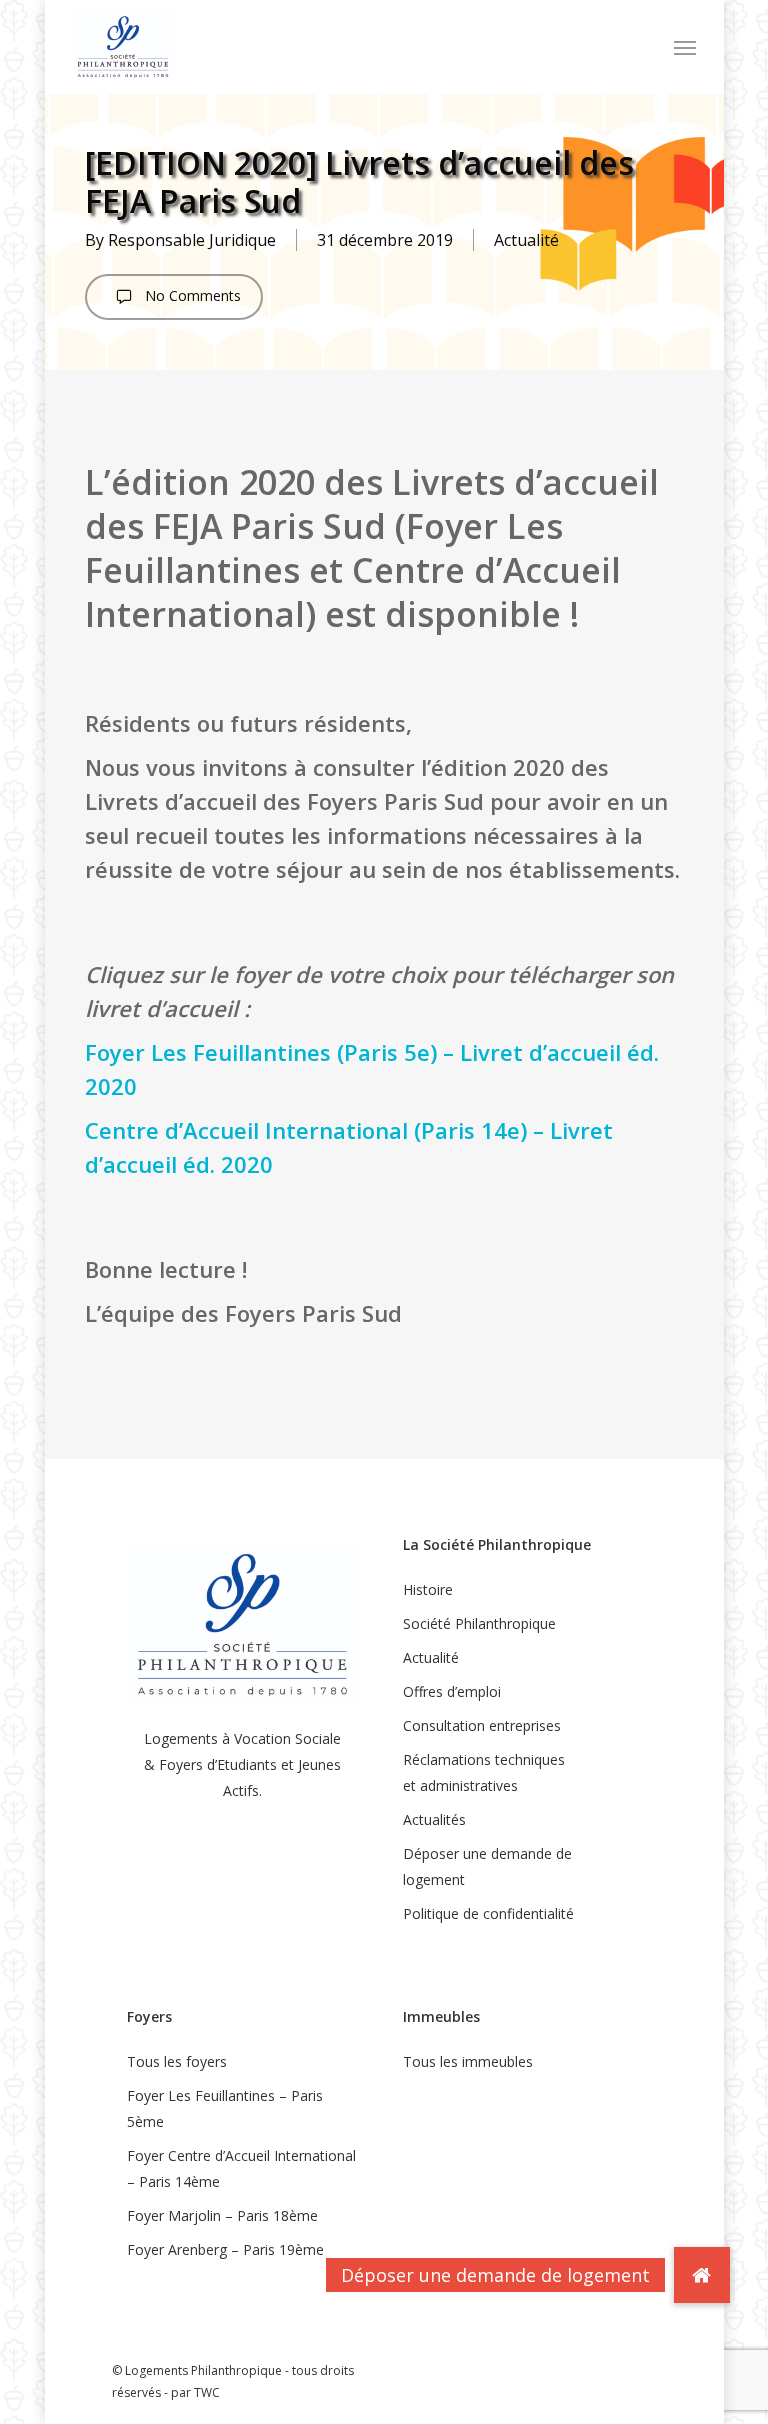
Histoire (428, 1589)
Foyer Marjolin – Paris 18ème (222, 2215)
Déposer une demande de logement (487, 1866)
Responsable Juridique (192, 240)
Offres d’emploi (452, 1691)
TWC (207, 2392)
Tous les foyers (177, 2061)
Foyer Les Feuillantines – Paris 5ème (225, 2108)
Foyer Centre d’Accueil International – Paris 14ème (241, 2168)
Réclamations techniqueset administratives (484, 1772)
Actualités (434, 1819)
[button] (685, 47)
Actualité (526, 240)
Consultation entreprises (482, 1725)
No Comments (191, 295)
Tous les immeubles (468, 2061)
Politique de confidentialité (488, 1913)
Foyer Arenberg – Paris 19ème (225, 2249)
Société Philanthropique (479, 1623)
